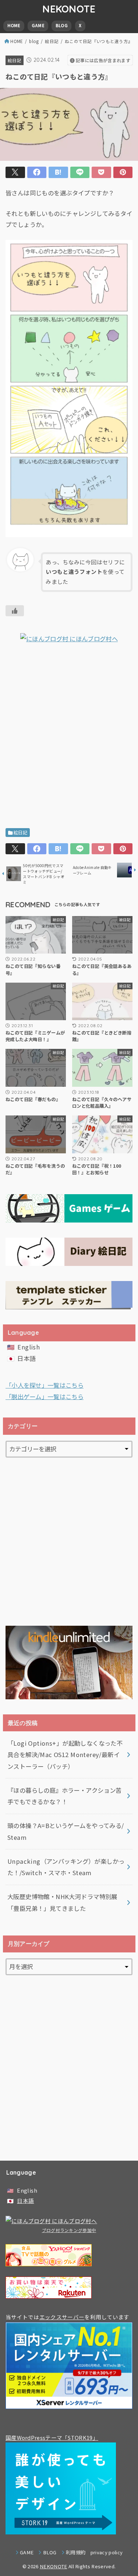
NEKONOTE (69, 9)
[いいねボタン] (15, 611)
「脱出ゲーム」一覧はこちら (45, 1397)
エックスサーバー (62, 2317)
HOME (14, 25)
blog (34, 41)
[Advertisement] (69, 738)
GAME (38, 25)
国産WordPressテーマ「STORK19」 (52, 2437)
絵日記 (52, 41)
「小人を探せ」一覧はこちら (45, 1385)
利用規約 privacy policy (94, 2552)
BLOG (62, 25)
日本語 (26, 1358)
